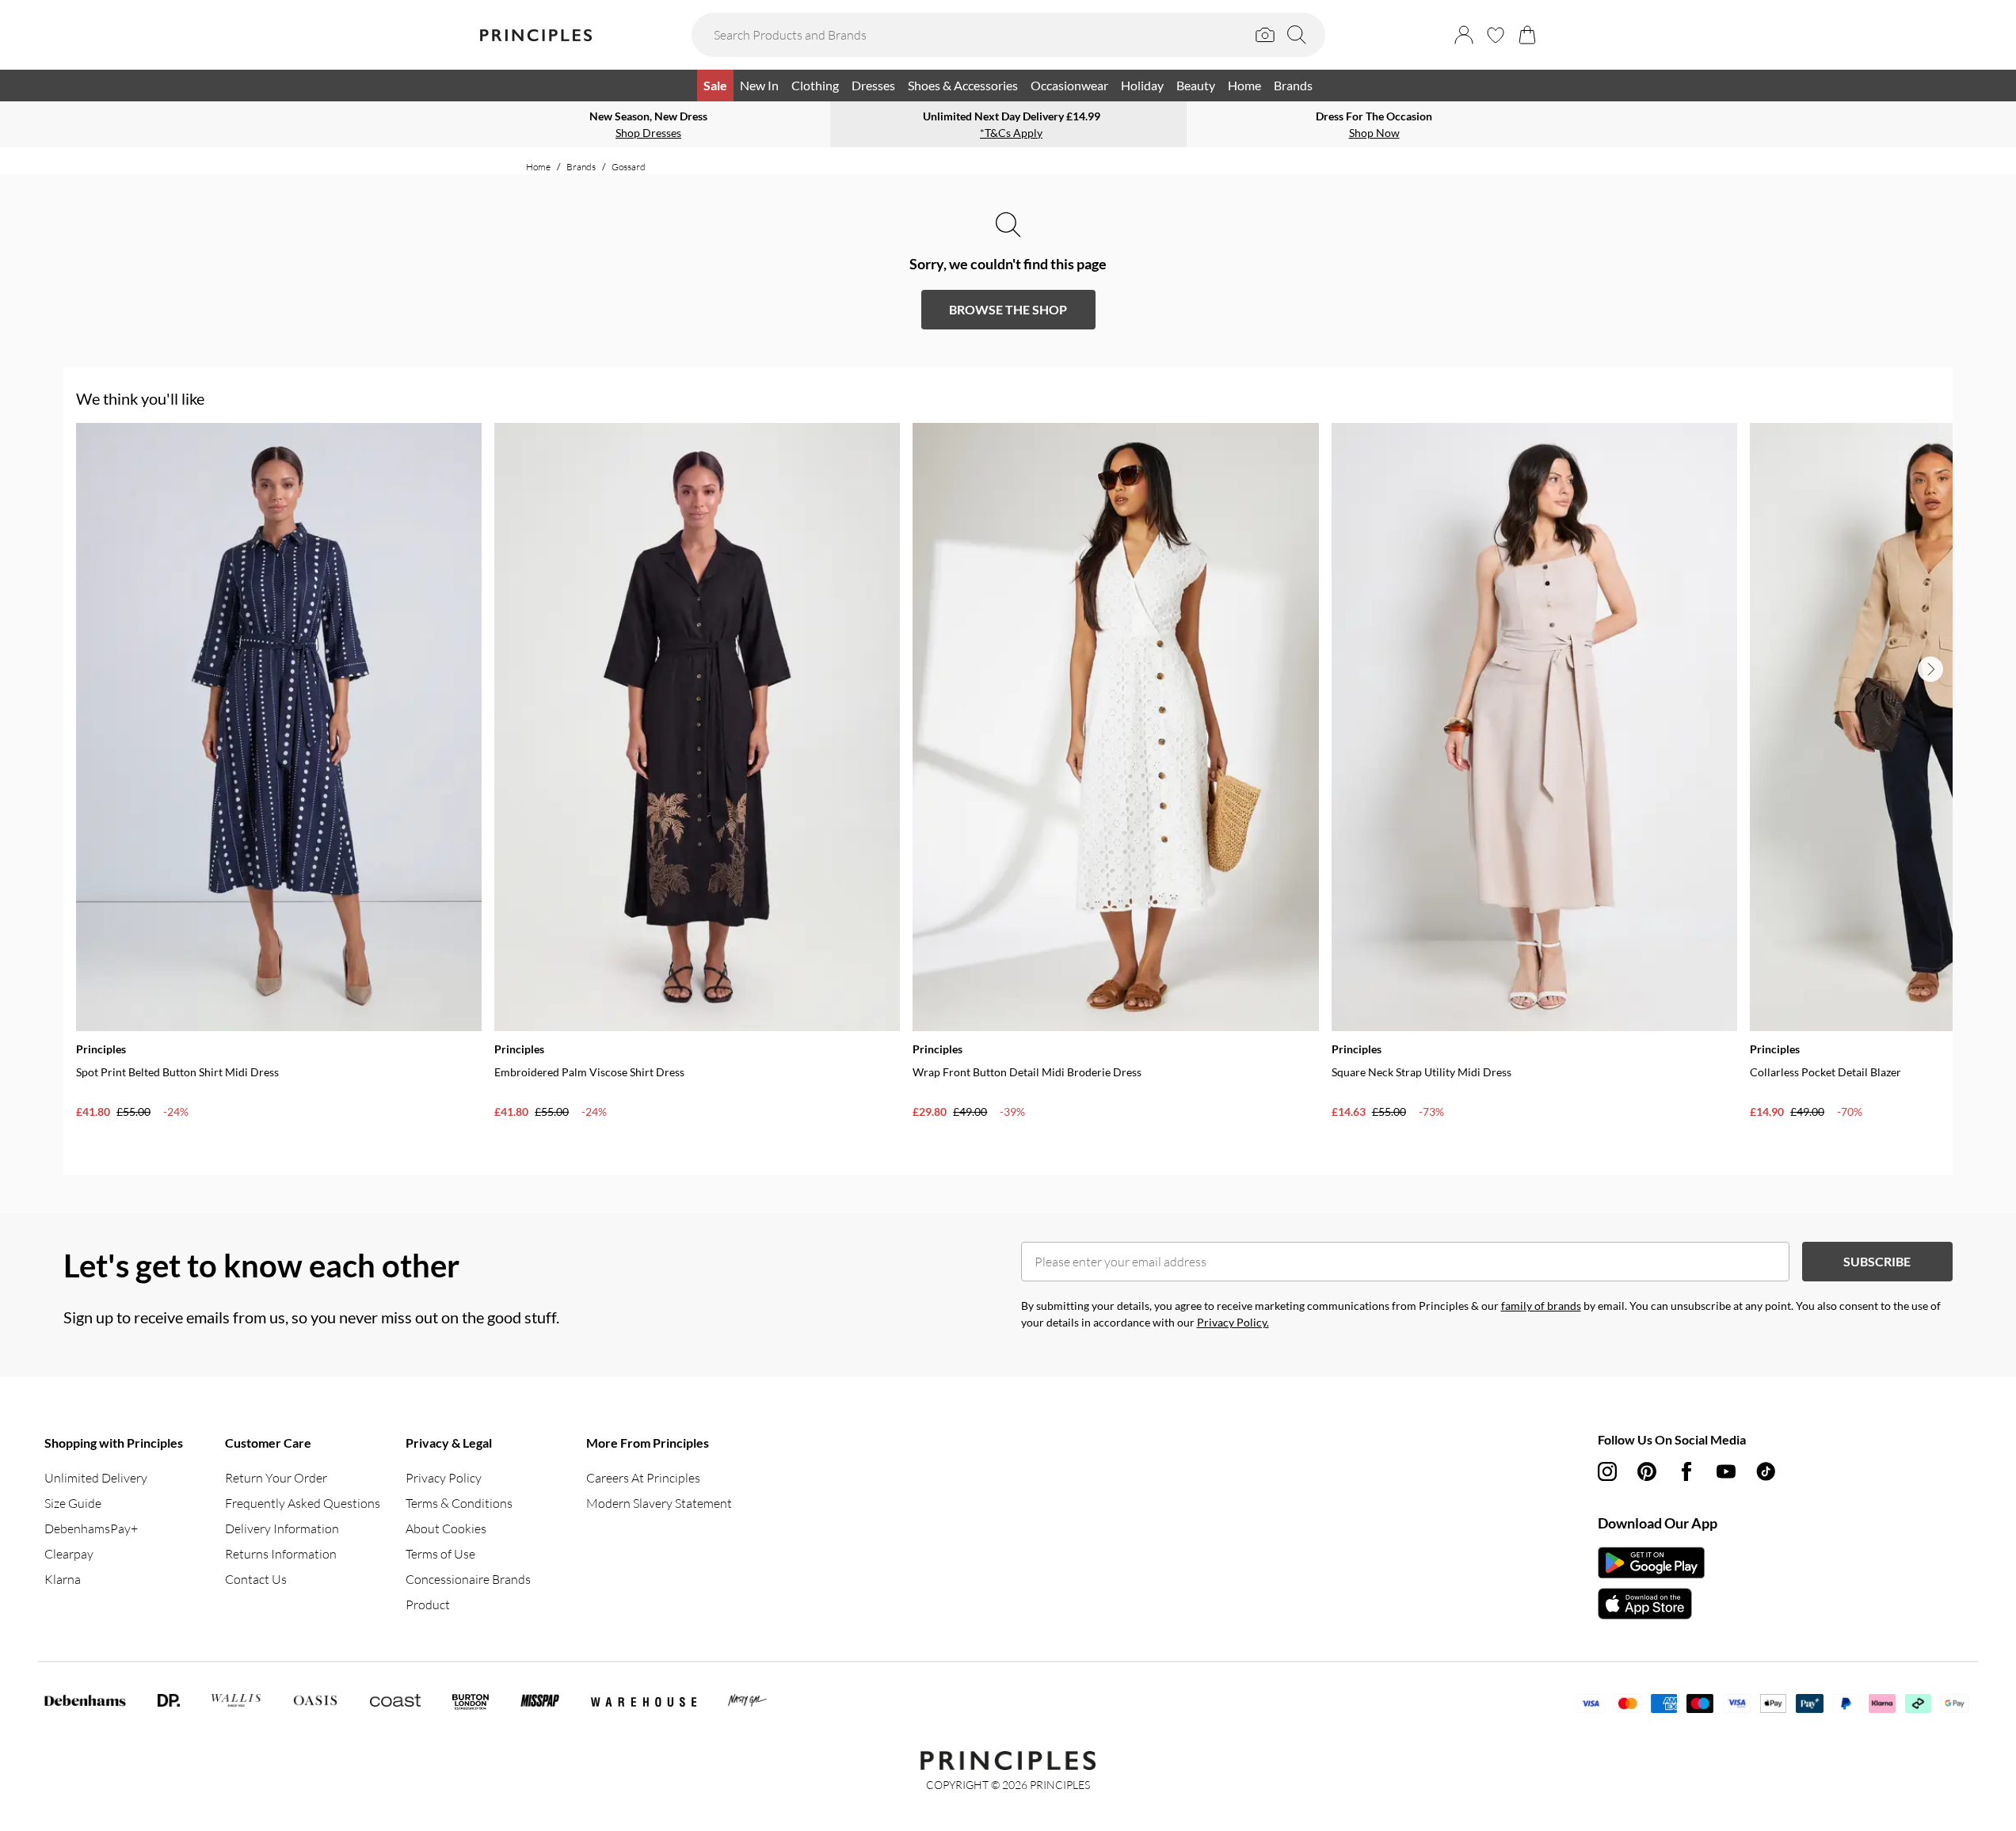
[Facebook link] (1686, 1471)
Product (428, 1605)
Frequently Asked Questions (303, 1503)
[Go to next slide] (1930, 669)
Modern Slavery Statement (659, 1503)
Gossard (629, 167)
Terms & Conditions (459, 1503)
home (538, 167)
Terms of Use (440, 1554)
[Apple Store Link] (1651, 1604)
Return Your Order (276, 1478)
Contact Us (256, 1579)
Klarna (63, 1579)
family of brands (1541, 1306)
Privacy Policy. (1233, 1322)
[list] (1014, 793)
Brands (581, 167)
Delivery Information (282, 1528)
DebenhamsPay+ (91, 1528)
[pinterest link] (1647, 1471)
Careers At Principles (643, 1478)
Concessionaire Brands (468, 1579)
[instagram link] (1607, 1471)
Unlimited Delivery (96, 1478)
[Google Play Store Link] (1651, 1563)
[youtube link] (1726, 1471)
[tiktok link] (1766, 1471)
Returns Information (281, 1554)
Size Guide (73, 1503)
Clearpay (69, 1554)
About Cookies (446, 1528)
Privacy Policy (444, 1478)
